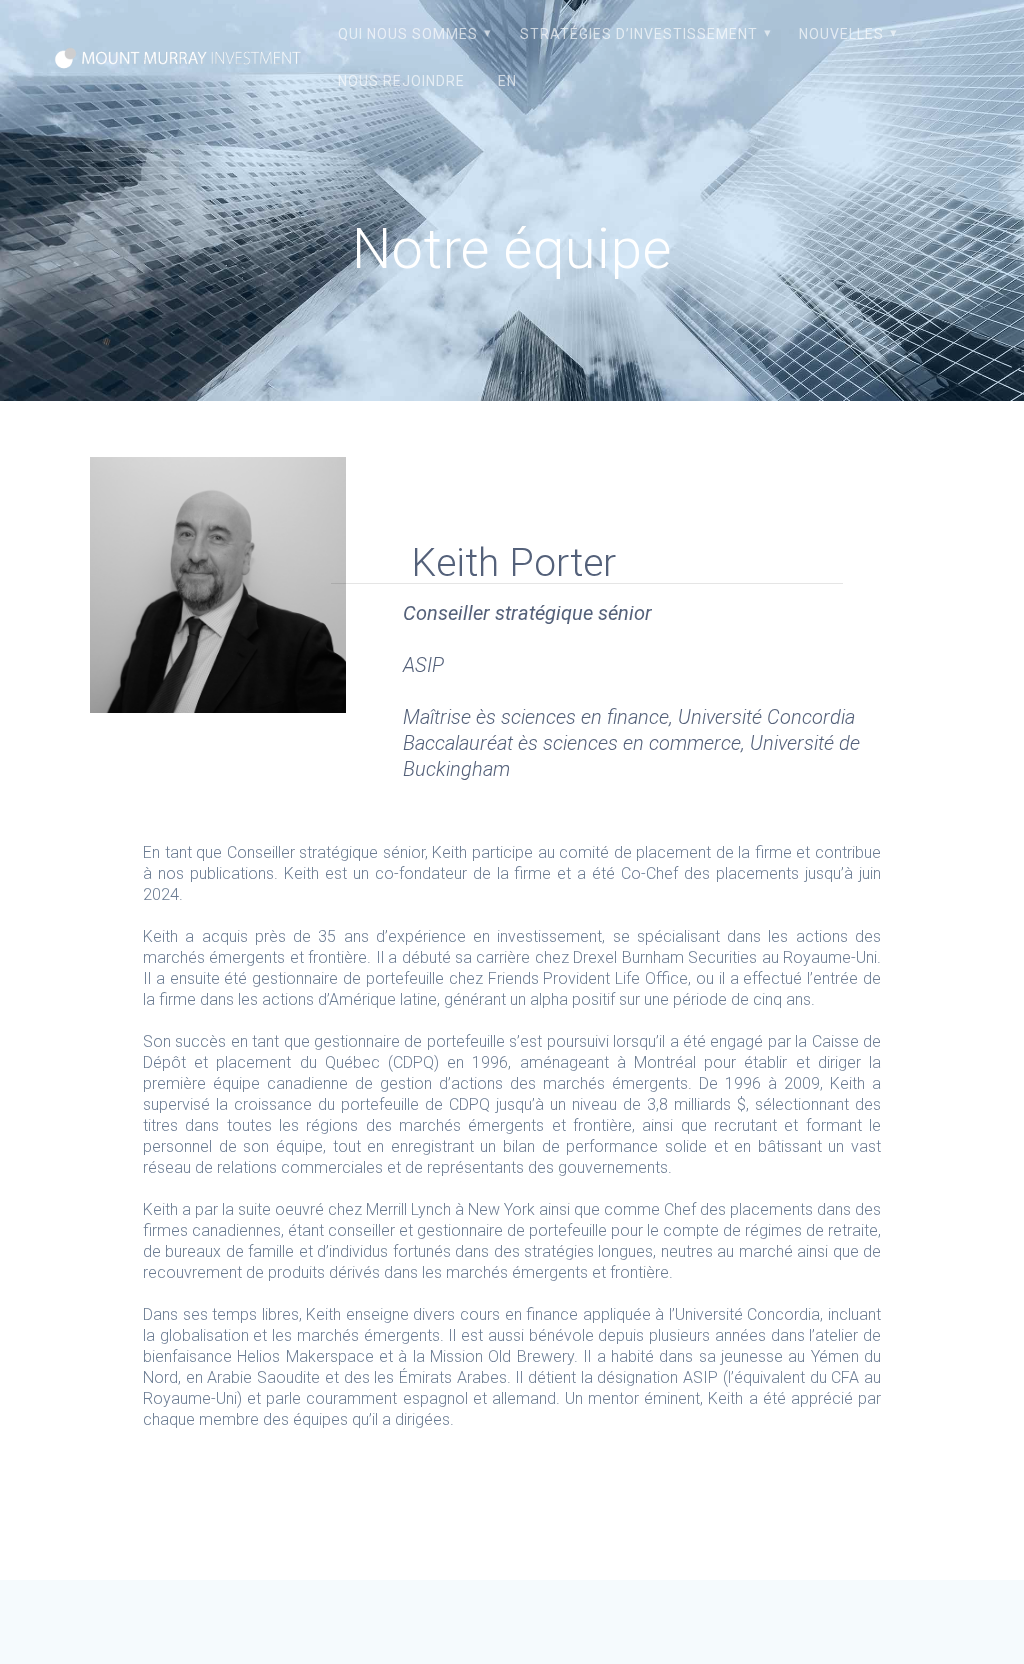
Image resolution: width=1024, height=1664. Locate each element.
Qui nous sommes (408, 34)
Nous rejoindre (401, 81)
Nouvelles (841, 34)
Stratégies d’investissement (639, 34)
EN (507, 81)
